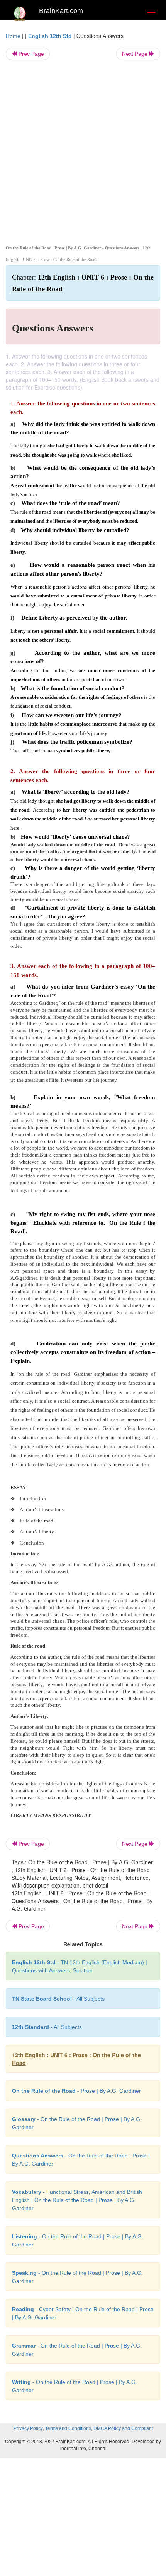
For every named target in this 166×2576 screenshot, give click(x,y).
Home (13, 36)
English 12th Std (50, 36)
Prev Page (30, 54)
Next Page (136, 54)
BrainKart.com (61, 11)
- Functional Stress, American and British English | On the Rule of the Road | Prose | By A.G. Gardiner (77, 2200)
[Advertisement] (83, 151)
